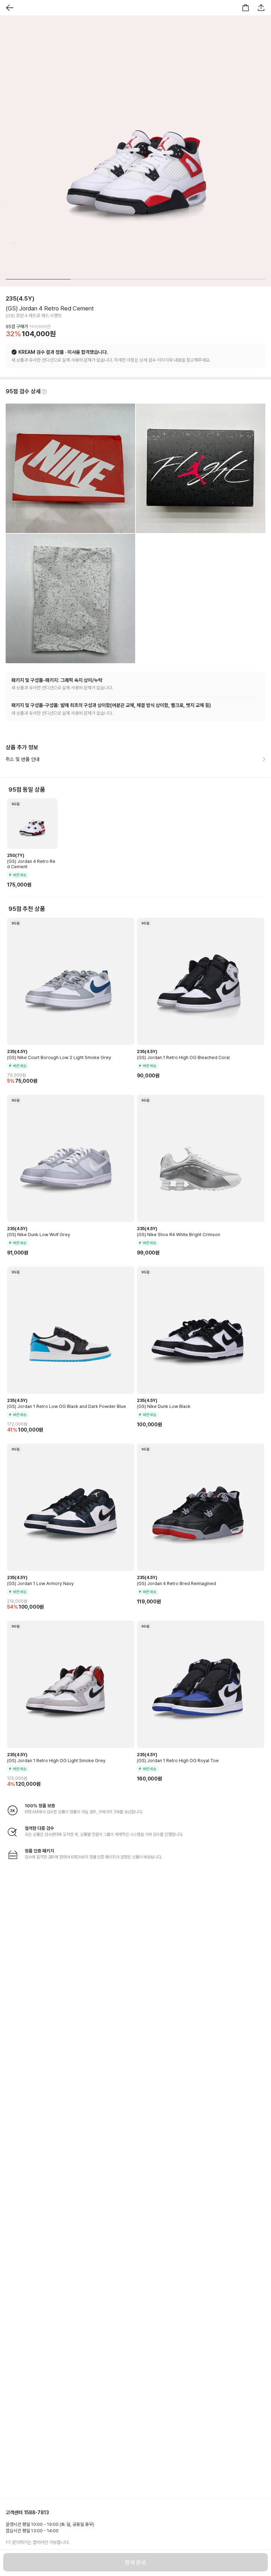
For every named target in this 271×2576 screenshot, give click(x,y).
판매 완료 (135, 2562)
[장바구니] (246, 8)
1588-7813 (37, 2512)
